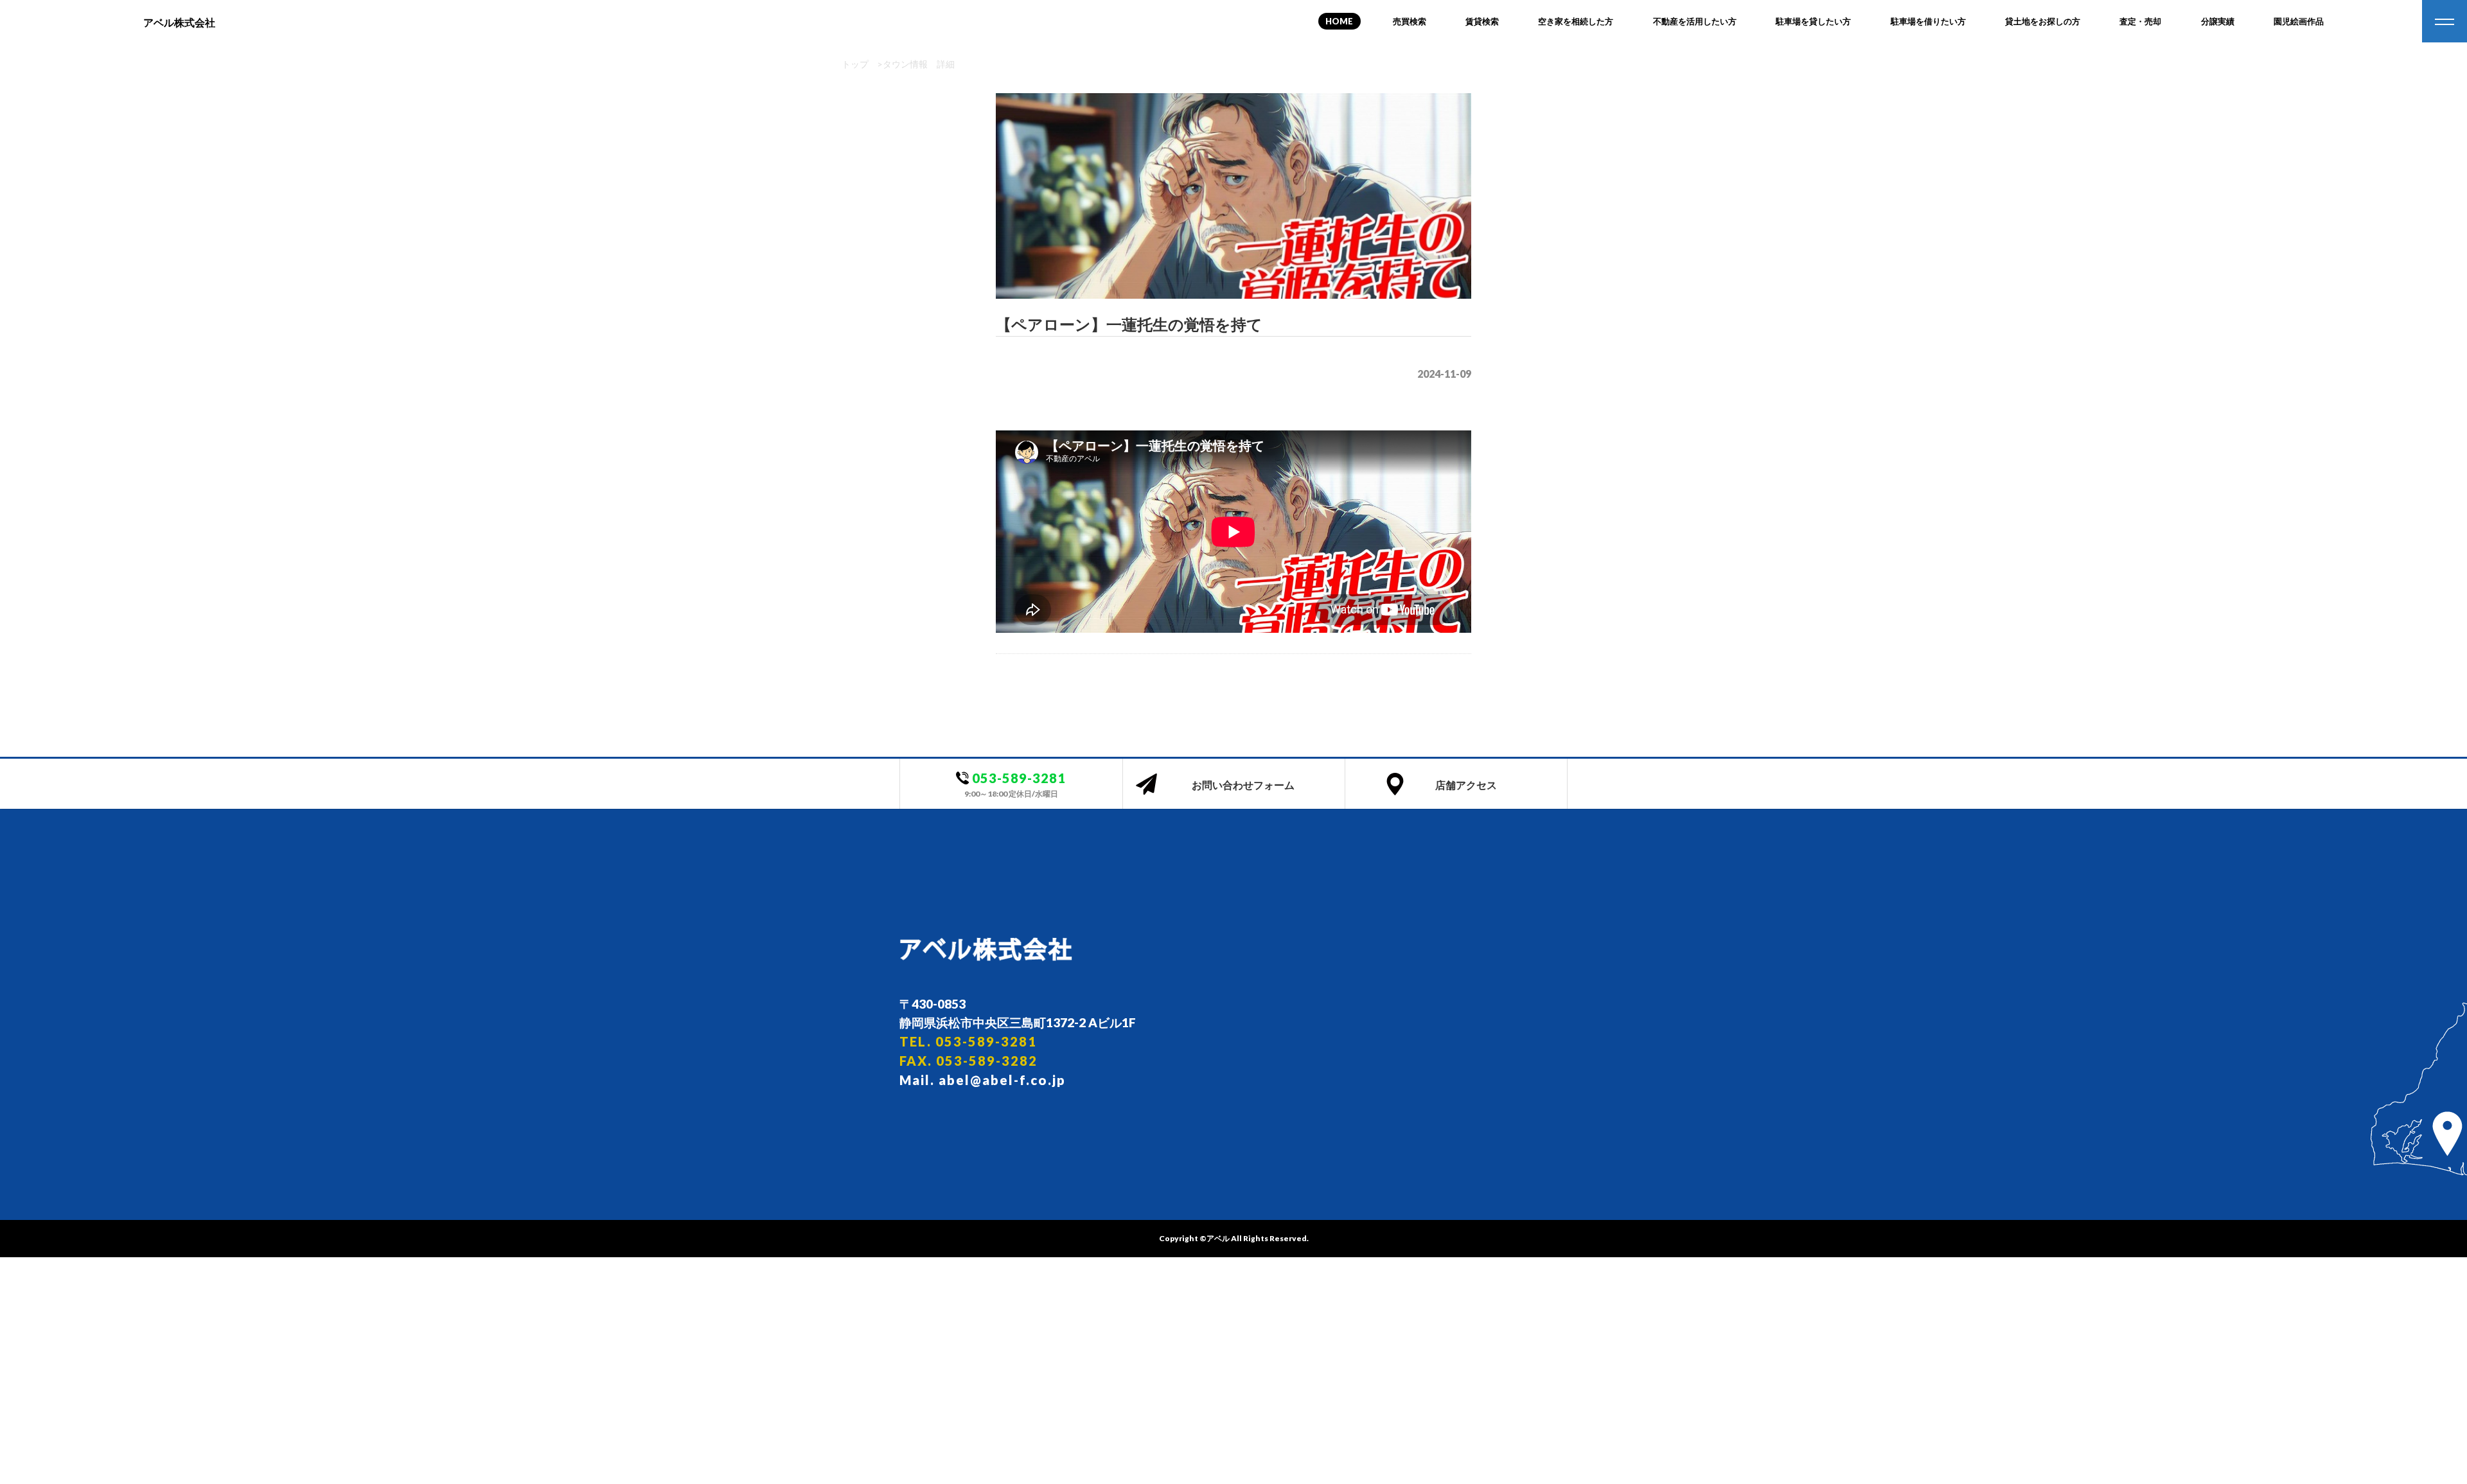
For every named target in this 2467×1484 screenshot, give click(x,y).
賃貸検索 (1482, 21)
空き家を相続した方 (1576, 21)
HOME (1339, 21)
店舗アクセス (1466, 785)
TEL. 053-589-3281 (968, 1041)
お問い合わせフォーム (1243, 785)
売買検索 (1410, 21)
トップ (855, 64)
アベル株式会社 (179, 22)
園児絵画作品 (2299, 21)
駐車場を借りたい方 (1928, 21)
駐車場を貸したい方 (1813, 21)
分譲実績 (2218, 21)
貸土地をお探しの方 (2043, 21)
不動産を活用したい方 (1695, 21)
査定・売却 (2140, 21)
